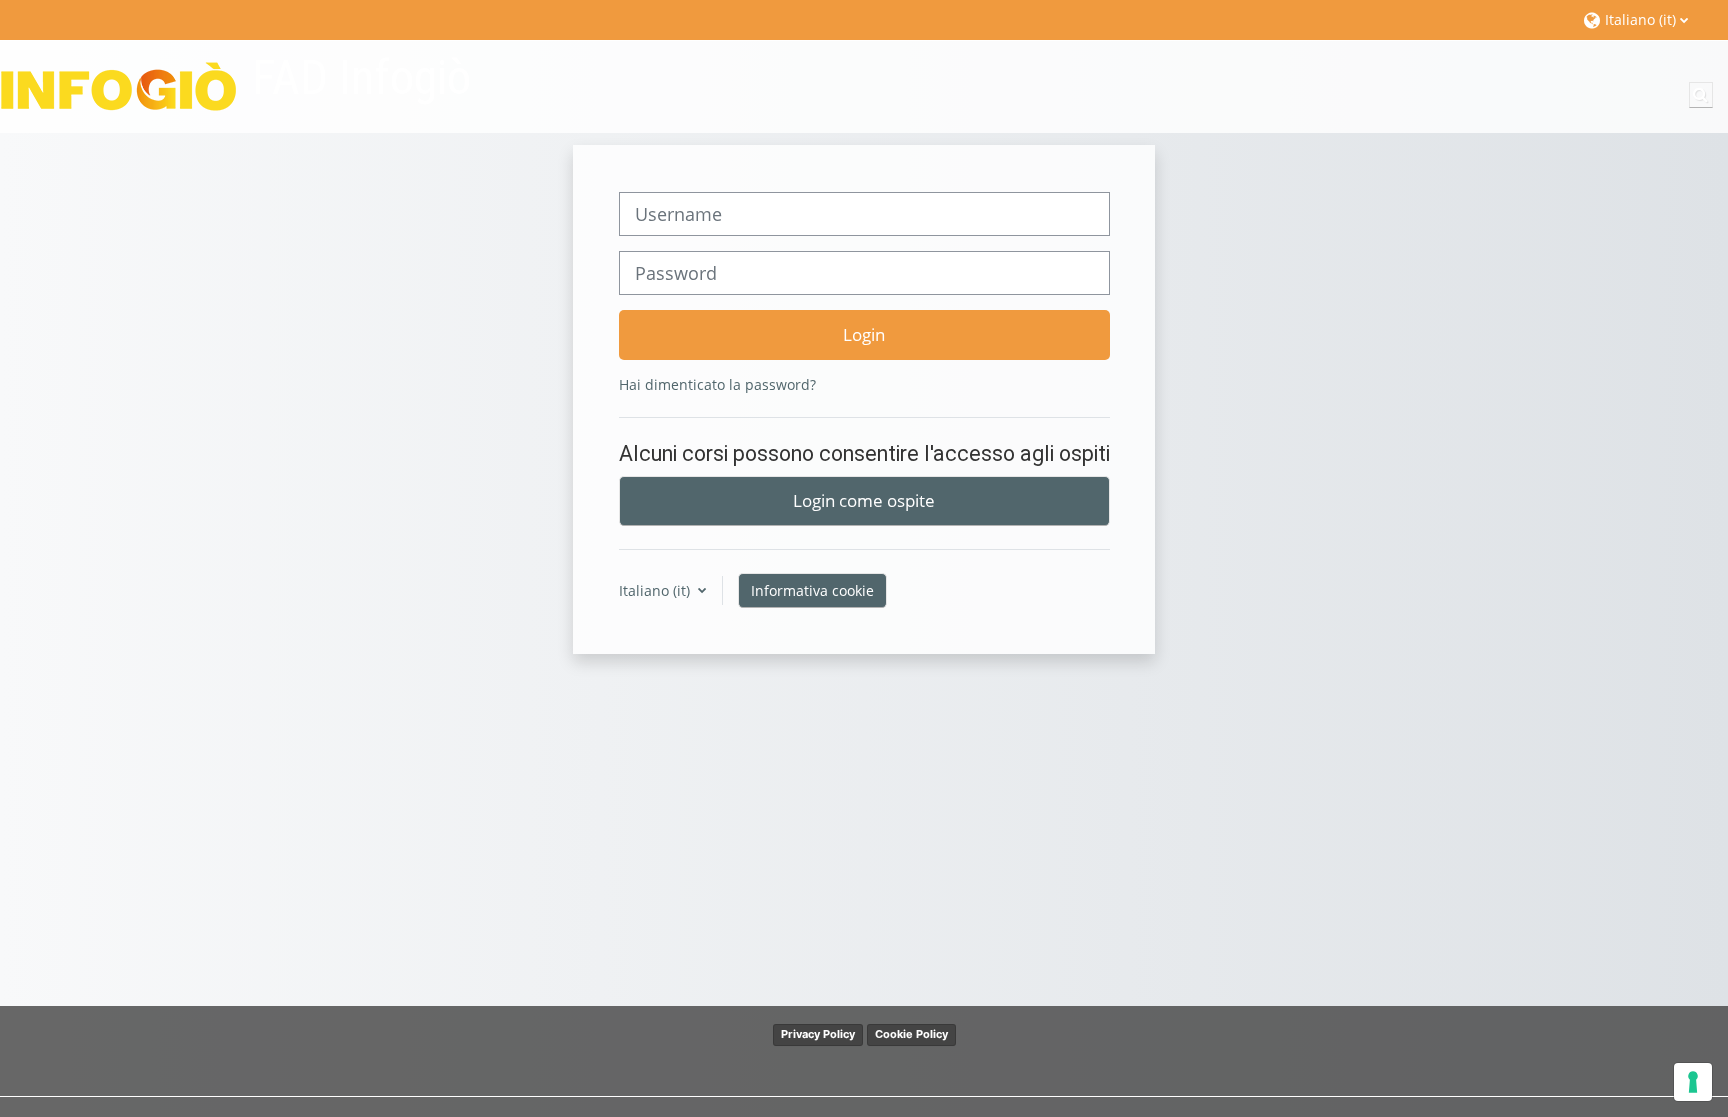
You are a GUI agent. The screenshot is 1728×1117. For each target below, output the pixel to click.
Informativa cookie (812, 590)
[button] (1645, 19)
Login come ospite (864, 500)
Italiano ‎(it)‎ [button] (656, 590)
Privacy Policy (818, 1034)
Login (864, 334)
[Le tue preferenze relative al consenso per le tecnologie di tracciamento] (1693, 1082)
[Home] (118, 85)
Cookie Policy (911, 1034)
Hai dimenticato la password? (717, 384)
